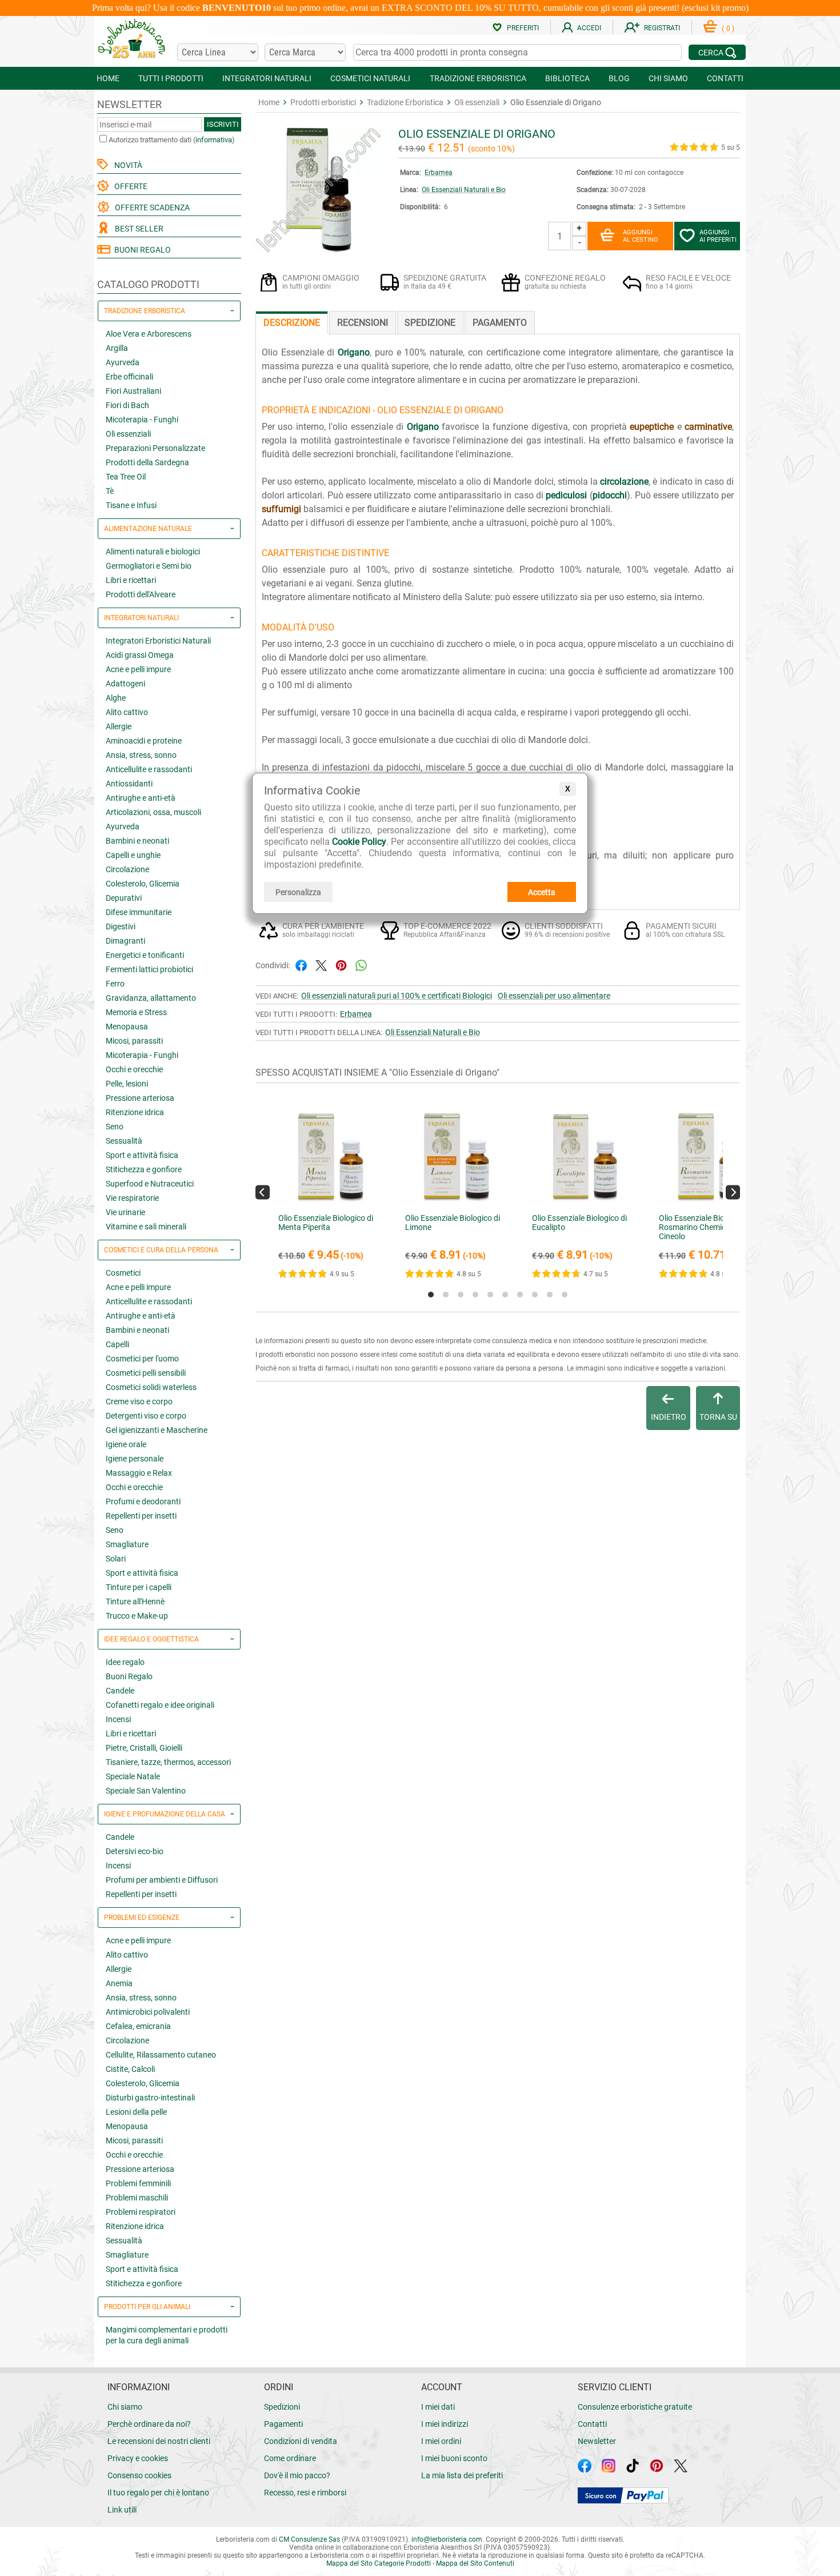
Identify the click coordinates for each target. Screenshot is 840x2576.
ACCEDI (589, 28)
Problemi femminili (138, 2183)
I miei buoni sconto (454, 2458)
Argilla (117, 348)
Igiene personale (135, 1459)
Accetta (542, 892)
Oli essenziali (128, 434)
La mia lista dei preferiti (462, 2475)
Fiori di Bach (127, 405)
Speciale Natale (133, 1776)
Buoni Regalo (129, 1676)
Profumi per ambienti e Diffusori (162, 1880)
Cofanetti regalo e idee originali (160, 1705)
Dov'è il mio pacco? (297, 2475)
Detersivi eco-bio (135, 1851)
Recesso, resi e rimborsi (305, 2493)
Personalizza (298, 892)
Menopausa (127, 1027)
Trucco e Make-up (137, 1616)
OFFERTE (129, 186)
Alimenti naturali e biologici (153, 552)
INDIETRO (669, 1417)
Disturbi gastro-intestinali (150, 2098)
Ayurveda (123, 362)
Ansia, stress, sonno (141, 755)
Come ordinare (290, 2458)
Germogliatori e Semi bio (149, 566)
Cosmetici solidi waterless (151, 1387)
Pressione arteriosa (140, 1098)
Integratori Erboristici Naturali (158, 641)
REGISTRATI (662, 28)
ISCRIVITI (223, 124)
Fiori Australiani (133, 391)
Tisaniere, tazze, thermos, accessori (168, 1762)
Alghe (116, 698)
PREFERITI (523, 28)
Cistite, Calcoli (130, 2069)
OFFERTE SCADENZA (151, 207)
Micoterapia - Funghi (142, 420)
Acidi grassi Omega (140, 655)
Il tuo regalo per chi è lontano (158, 2493)
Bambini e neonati (137, 841)
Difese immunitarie (139, 912)
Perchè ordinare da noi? (149, 2424)
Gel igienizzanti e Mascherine (157, 1430)
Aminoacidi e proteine (144, 741)
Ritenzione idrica (135, 1112)
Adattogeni (125, 684)
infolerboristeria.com (447, 2539)
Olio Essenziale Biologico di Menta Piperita (326, 1223)
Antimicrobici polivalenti (148, 2012)
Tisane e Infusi (131, 505)
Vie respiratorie (132, 1198)
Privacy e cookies (138, 2458)
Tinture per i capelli (139, 1587)
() (728, 29)
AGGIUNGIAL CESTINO (641, 236)
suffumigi (281, 509)
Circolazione (127, 869)
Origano (354, 352)
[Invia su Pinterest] (341, 964)
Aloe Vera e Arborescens (149, 334)
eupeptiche (652, 427)
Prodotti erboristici (323, 102)
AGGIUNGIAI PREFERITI (718, 236)
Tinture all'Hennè (135, 1601)
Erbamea (439, 173)
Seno (115, 1127)
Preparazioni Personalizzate (155, 448)
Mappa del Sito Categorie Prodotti (379, 2563)
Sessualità (124, 1141)
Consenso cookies (139, 2475)
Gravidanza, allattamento (151, 998)
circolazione (624, 482)
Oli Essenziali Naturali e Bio (464, 190)
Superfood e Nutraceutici (150, 1184)
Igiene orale (126, 1444)
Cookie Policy (359, 842)
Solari (116, 1559)
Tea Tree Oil (126, 477)
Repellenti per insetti (141, 1516)
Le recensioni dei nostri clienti (159, 2441)
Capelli (117, 1344)
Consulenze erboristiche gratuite (635, 2407)
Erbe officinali (129, 377)
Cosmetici (123, 1273)
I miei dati (438, 2407)
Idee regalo (125, 1662)
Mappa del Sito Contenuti (475, 2563)
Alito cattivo (127, 712)
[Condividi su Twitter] (321, 964)
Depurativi (124, 898)
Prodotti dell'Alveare (141, 594)
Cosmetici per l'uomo (142, 1359)
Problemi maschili (137, 2198)
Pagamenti (283, 2424)
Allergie (119, 726)
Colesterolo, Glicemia (143, 884)
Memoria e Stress (136, 1012)
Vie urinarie (125, 1212)
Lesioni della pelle (136, 2112)
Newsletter (597, 2441)
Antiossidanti (129, 784)
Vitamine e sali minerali (146, 1227)
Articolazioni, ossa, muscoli (153, 812)
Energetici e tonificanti (145, 955)
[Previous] (263, 1192)
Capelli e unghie (133, 855)
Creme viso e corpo (139, 1401)
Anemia (119, 1983)
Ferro (115, 984)
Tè (110, 491)
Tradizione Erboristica (405, 102)
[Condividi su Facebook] (301, 964)
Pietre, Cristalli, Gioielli (144, 1748)
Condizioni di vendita (301, 2441)
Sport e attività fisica (142, 1155)
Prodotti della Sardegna (147, 462)
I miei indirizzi (445, 2424)
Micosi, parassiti (134, 1041)
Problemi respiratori (141, 2212)
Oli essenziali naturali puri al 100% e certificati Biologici (397, 996)
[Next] (733, 1192)
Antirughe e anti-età (141, 798)
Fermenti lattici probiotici (149, 969)
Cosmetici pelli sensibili (146, 1373)
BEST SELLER (137, 229)
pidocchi (610, 495)
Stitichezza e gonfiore (144, 1169)
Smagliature (127, 1544)
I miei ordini (441, 2441)
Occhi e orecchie (134, 1069)
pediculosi (566, 495)
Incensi (118, 1719)
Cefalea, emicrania (138, 2026)
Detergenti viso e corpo (146, 1416)
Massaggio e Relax (139, 1473)
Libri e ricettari (131, 580)
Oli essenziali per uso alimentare (554, 996)
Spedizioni (282, 2407)
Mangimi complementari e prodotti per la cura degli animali (167, 2335)
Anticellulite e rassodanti (149, 769)
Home (269, 102)
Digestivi (121, 926)
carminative (708, 427)
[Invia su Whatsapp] (361, 964)
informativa (214, 140)
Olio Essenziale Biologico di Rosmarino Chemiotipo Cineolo (706, 1227)
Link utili (122, 2510)
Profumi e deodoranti (143, 1501)
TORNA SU (718, 1417)
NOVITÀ (127, 165)
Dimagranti (125, 941)
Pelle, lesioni (127, 1084)
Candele (120, 1691)
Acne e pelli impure (138, 669)
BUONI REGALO (141, 250)
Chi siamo (125, 2407)
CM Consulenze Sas (309, 2539)
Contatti (592, 2424)
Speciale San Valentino (146, 1791)
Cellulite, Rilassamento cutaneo (161, 2055)
